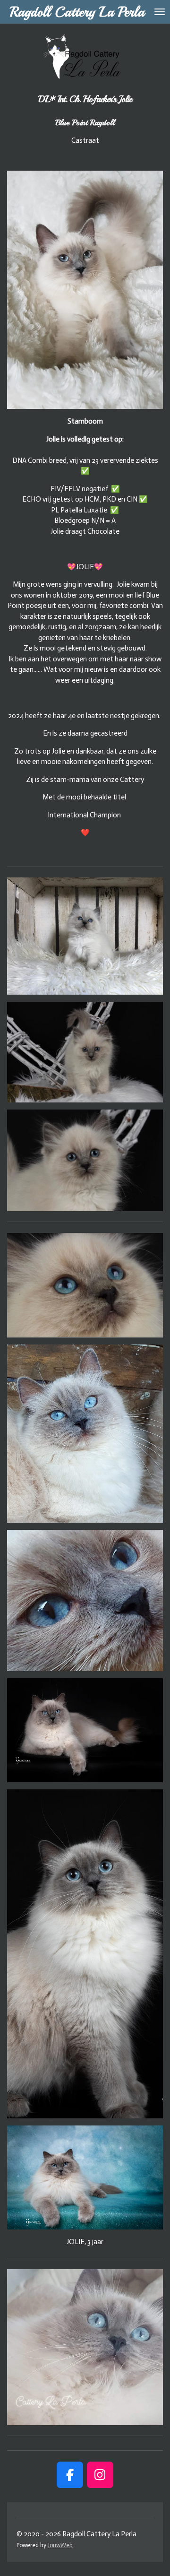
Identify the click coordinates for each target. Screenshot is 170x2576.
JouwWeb (60, 2545)
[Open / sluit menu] (160, 12)
